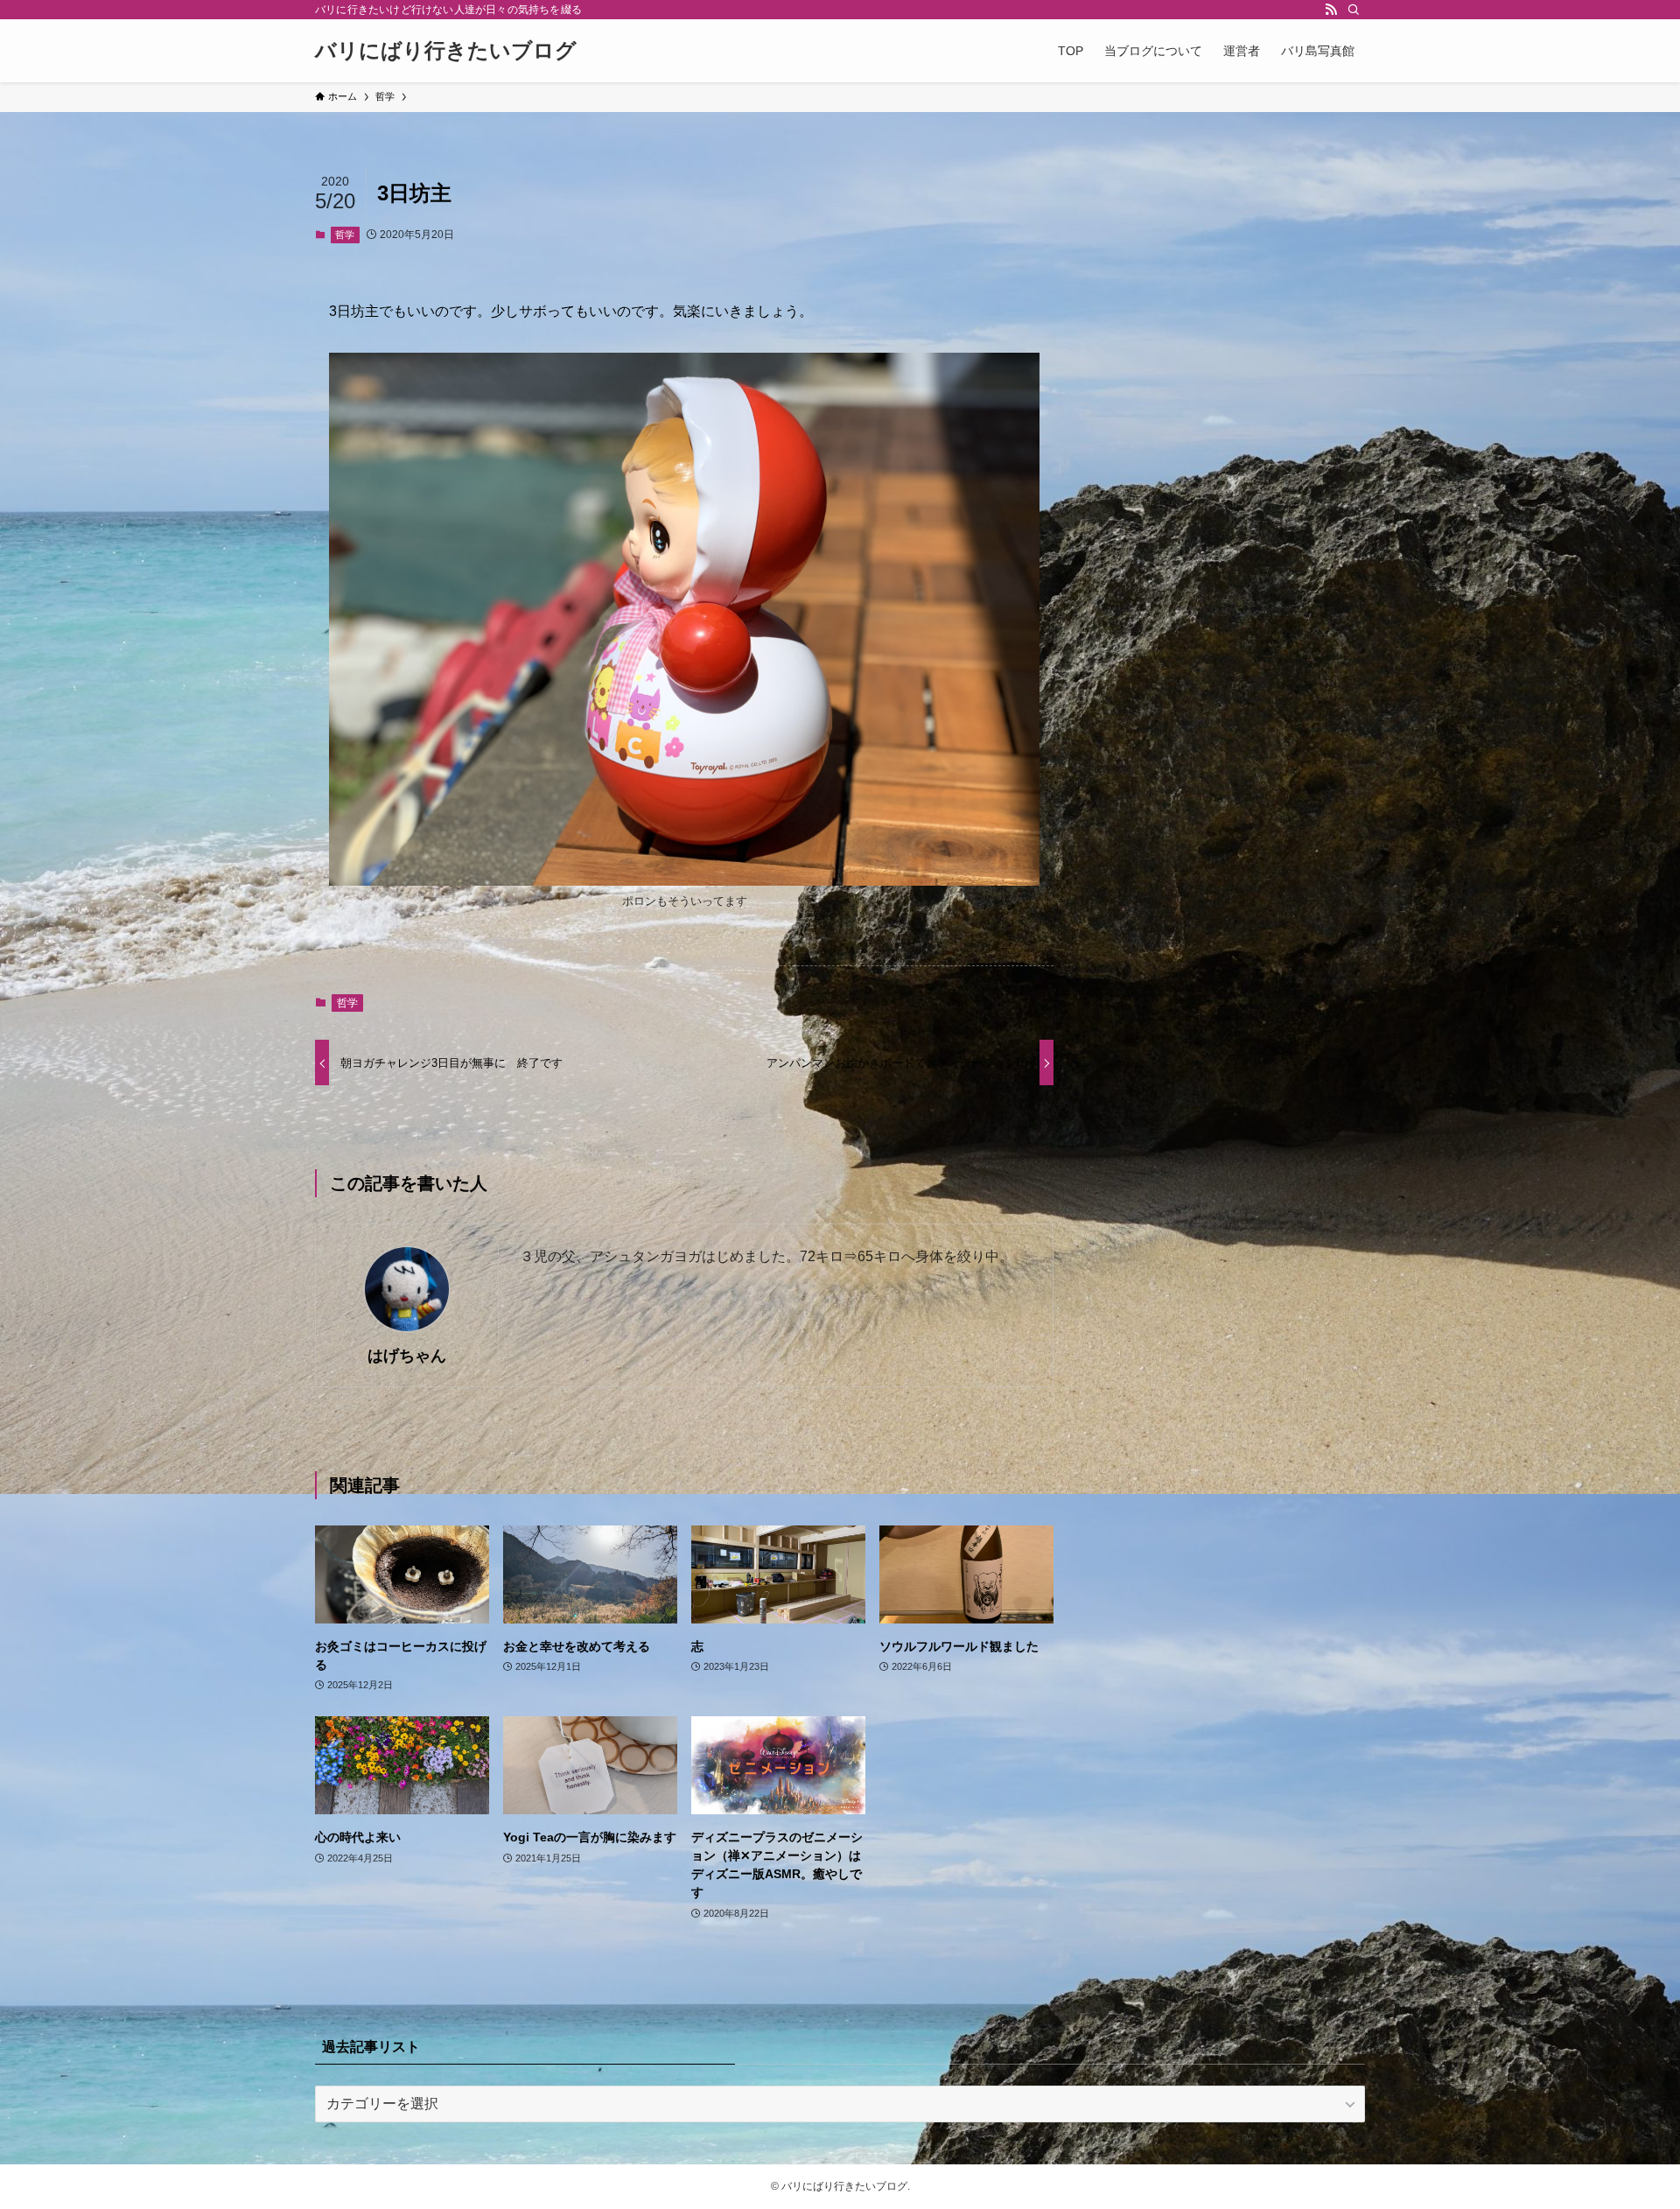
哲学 (345, 235)
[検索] (1354, 10)
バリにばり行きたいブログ (446, 51)
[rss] (1331, 10)
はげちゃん (407, 1356)
